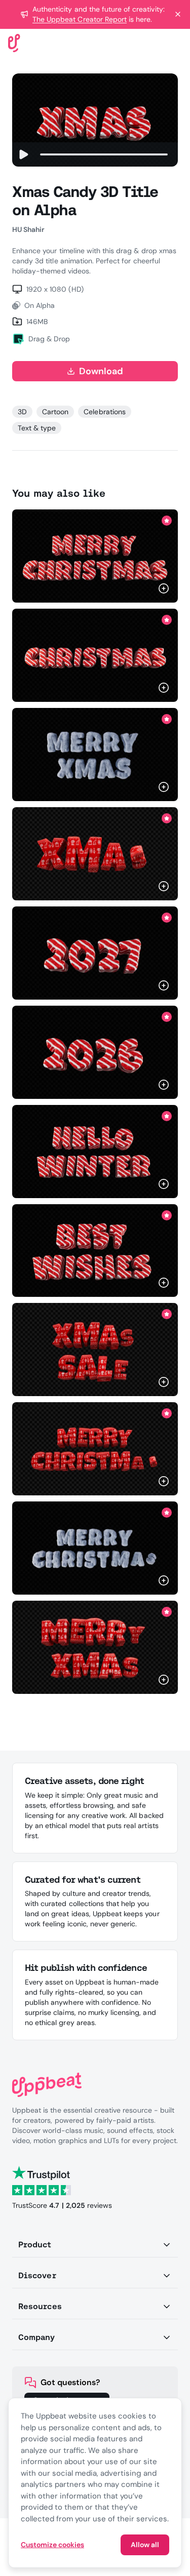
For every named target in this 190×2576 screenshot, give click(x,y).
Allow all (145, 2545)
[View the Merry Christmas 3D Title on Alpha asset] (95, 1449)
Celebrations (104, 412)
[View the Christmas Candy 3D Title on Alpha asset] (95, 655)
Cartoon (55, 412)
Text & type (37, 428)
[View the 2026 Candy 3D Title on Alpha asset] (95, 1052)
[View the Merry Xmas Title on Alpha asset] (95, 1647)
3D (22, 412)
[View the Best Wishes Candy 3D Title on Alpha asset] (95, 1251)
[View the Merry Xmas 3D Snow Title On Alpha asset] (95, 755)
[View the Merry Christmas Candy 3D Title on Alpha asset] (95, 556)
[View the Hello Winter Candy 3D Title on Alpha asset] (95, 1152)
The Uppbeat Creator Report (80, 19)
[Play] (23, 154)
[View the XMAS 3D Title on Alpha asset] (95, 854)
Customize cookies (52, 2545)
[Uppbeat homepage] (14, 42)
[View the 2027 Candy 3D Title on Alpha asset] (95, 953)
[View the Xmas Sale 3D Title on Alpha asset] (95, 1350)
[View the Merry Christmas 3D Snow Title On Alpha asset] (95, 1548)
